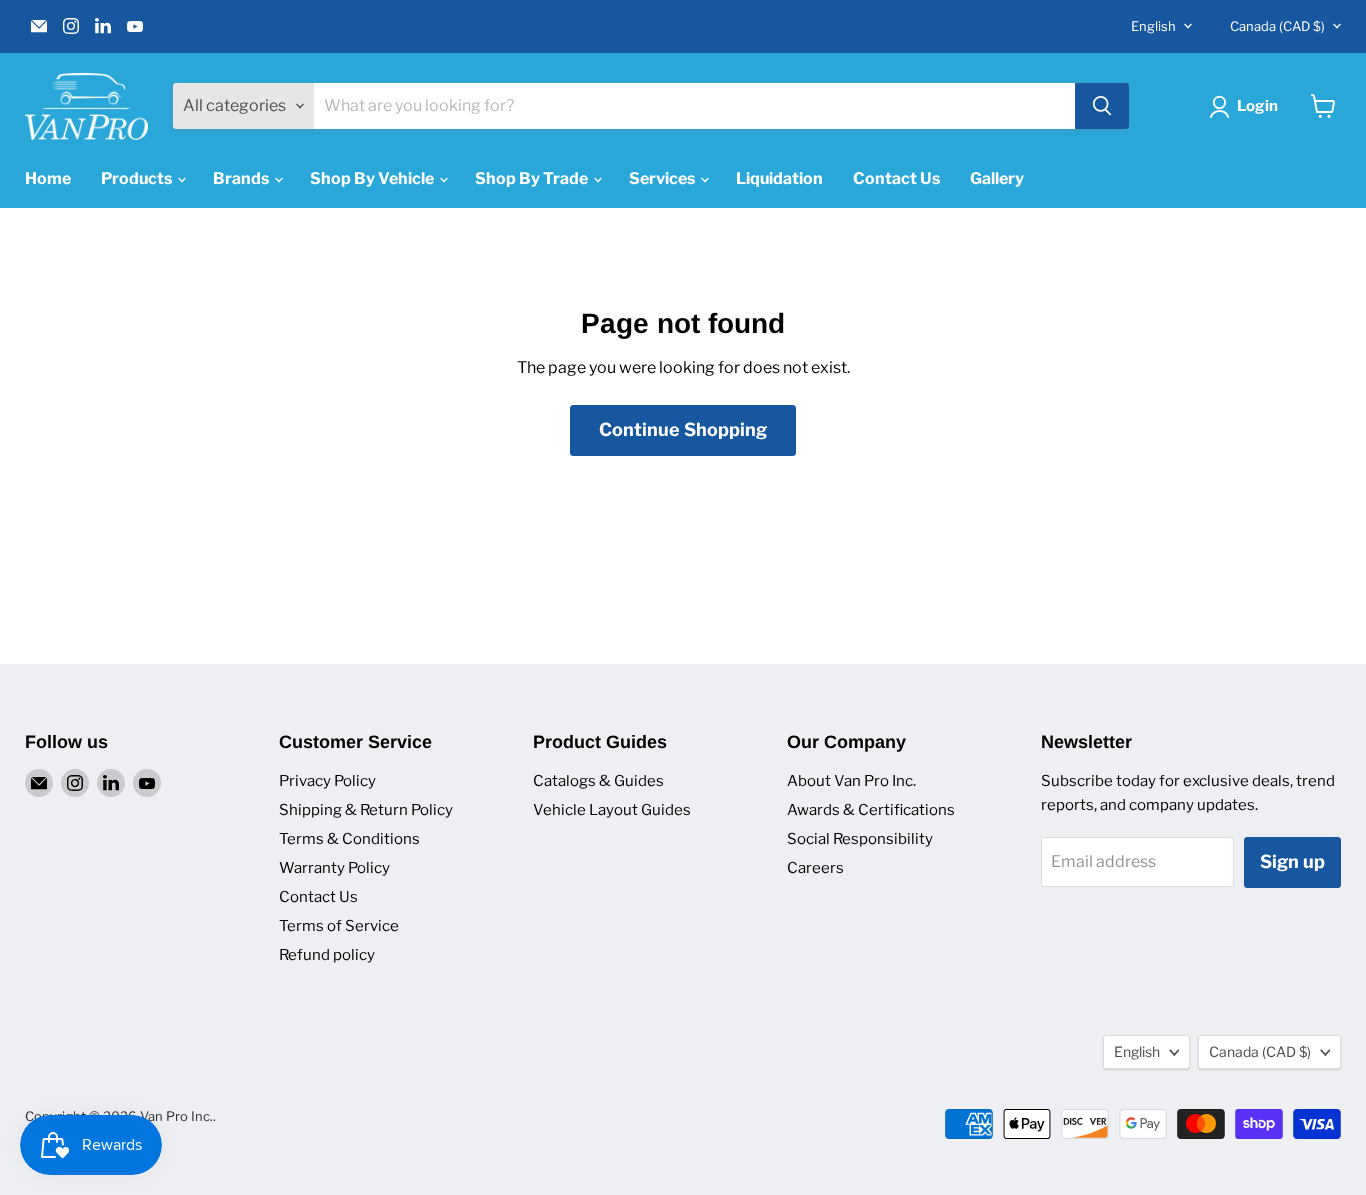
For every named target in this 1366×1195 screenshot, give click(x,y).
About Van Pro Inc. (851, 781)
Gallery (997, 178)
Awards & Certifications (871, 810)
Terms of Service (339, 926)
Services (663, 178)
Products (138, 178)
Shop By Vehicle (373, 178)
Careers (815, 868)
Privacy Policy (327, 781)
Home (48, 178)
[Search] (1102, 106)
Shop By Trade (533, 178)
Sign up (1292, 861)
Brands (242, 178)
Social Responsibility (860, 839)
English (1153, 26)
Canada (1277, 26)
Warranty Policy (334, 868)
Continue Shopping (683, 429)
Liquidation (779, 178)
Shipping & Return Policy (366, 810)
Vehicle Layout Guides (612, 810)
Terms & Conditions (349, 839)
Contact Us (896, 178)
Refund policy (327, 955)
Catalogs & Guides (598, 781)
